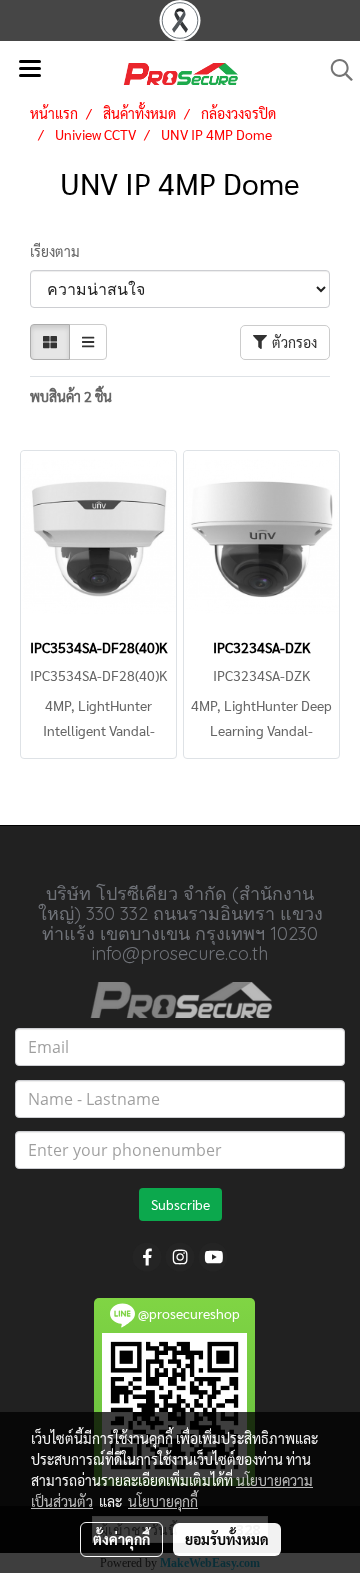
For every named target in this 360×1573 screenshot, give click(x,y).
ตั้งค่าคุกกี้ (121, 1539)
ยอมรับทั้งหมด (227, 1539)
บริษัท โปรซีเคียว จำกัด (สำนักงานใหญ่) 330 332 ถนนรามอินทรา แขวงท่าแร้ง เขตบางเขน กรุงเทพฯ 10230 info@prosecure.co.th (180, 923)
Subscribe (180, 1204)
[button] (335, 70)
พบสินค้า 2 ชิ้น (71, 396)
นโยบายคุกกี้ (163, 1501)
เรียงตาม (59, 251)
